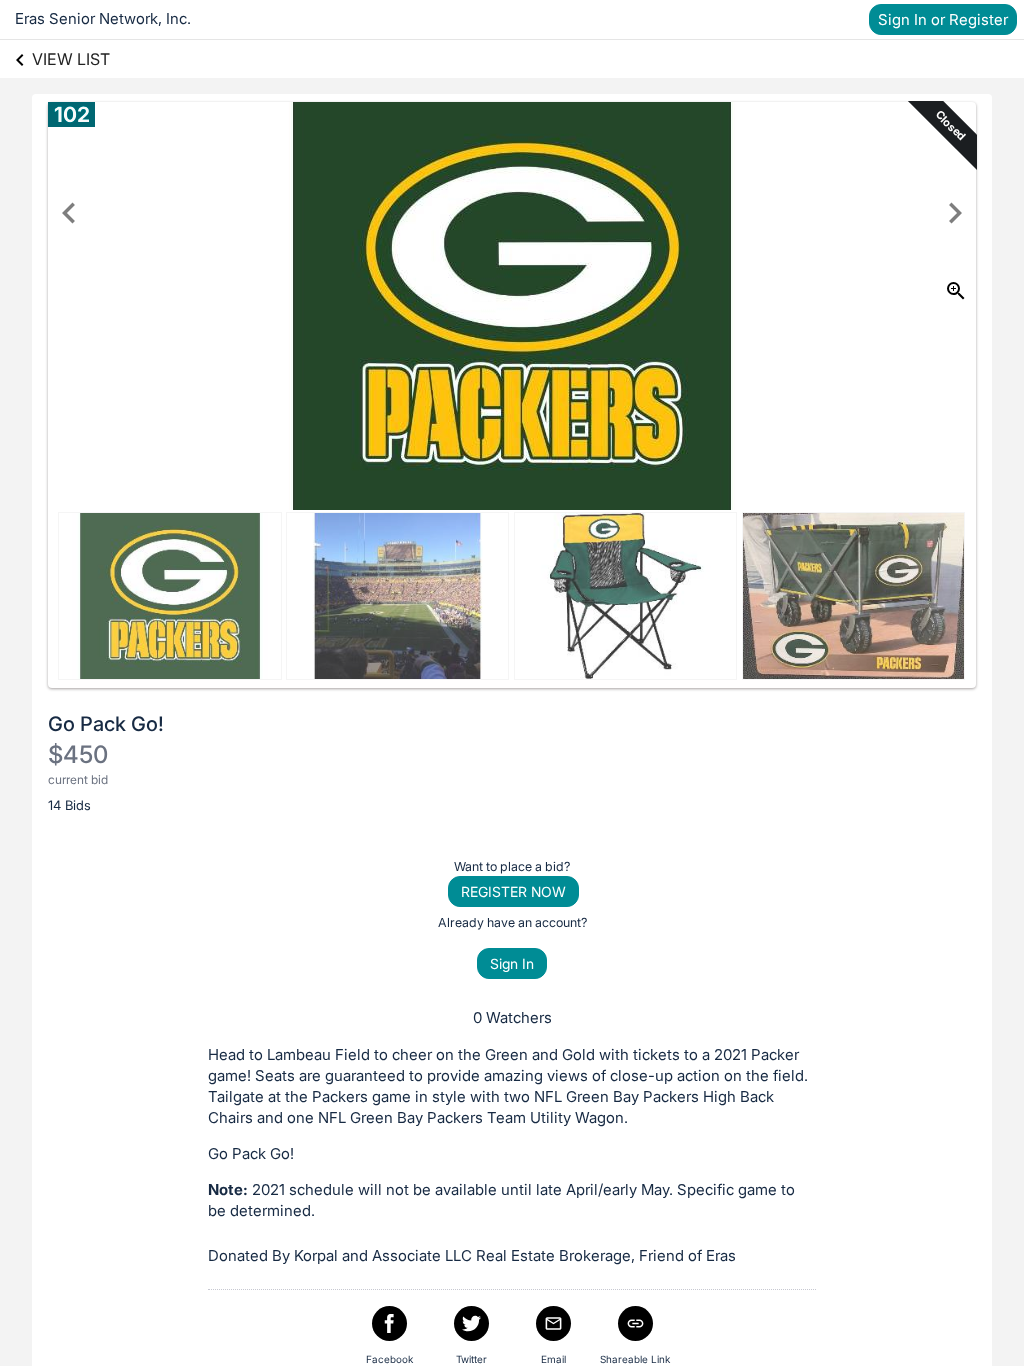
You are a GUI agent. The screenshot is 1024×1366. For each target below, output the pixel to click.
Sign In (512, 963)
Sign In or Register (943, 19)
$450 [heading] (78, 754)
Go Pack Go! (106, 724)
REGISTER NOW (513, 891)
